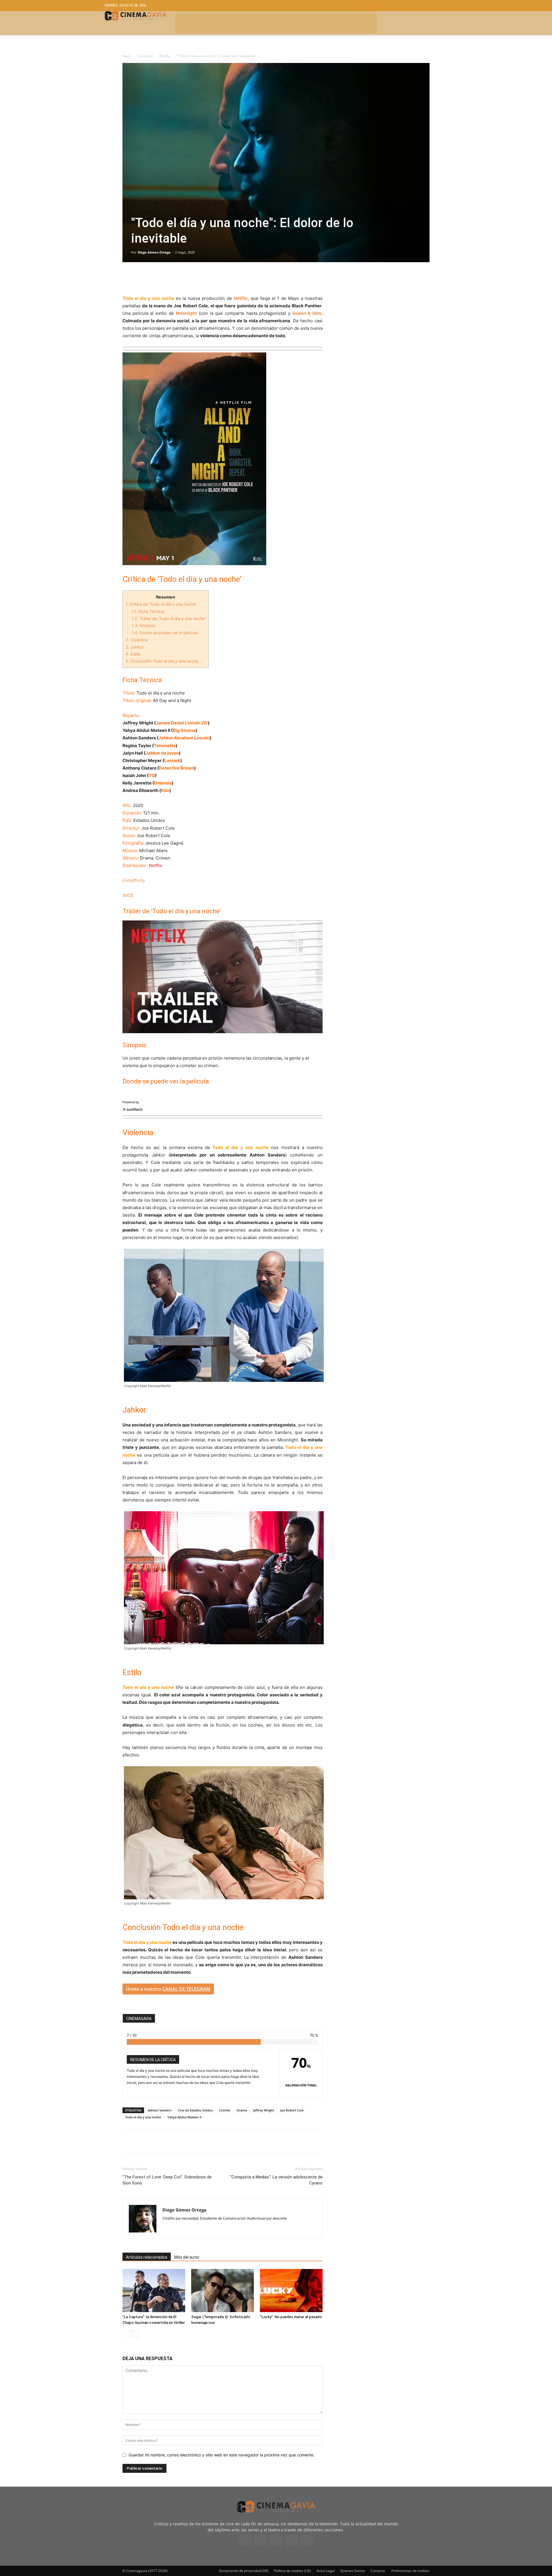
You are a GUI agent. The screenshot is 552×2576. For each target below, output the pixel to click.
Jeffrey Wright (264, 2110)
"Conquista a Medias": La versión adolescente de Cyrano (276, 2180)
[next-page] (135, 2334)
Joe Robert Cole (292, 2110)
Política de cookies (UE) (293, 2571)
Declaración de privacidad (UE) (244, 2571)
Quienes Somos (353, 2571)
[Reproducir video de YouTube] (223, 977)
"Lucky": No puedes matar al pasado (291, 2317)
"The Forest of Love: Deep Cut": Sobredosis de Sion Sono (167, 2180)
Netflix (165, 56)
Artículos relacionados (147, 2257)
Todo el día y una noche (143, 2117)
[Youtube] (307, 2540)
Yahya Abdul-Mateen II (184, 2117)
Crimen (225, 2110)
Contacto (378, 2571)
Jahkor (135, 647)
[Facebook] (128, 278)
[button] (405, 6)
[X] (141, 278)
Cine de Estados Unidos (195, 2110)
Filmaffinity (134, 880)
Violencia (137, 640)
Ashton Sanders (160, 2110)
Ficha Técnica (148, 611)
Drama (242, 2110)
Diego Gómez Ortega (154, 252)
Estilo (134, 654)
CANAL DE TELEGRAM (186, 1989)
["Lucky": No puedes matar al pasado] (291, 2291)
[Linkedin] (155, 278)
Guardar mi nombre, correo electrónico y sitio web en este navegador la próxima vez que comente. (222, 2455)
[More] (195, 278)
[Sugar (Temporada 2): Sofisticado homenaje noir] (223, 2291)
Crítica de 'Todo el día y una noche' (161, 604)
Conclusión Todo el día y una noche (162, 661)
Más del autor (187, 2257)
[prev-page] (126, 2334)
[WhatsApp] (181, 278)
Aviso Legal (326, 2571)
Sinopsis (143, 625)
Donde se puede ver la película (165, 633)
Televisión (145, 56)
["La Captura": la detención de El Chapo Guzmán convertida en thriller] (154, 2291)
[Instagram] (260, 2540)
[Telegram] (168, 278)
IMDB (128, 895)
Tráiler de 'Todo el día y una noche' (169, 618)
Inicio (127, 56)
